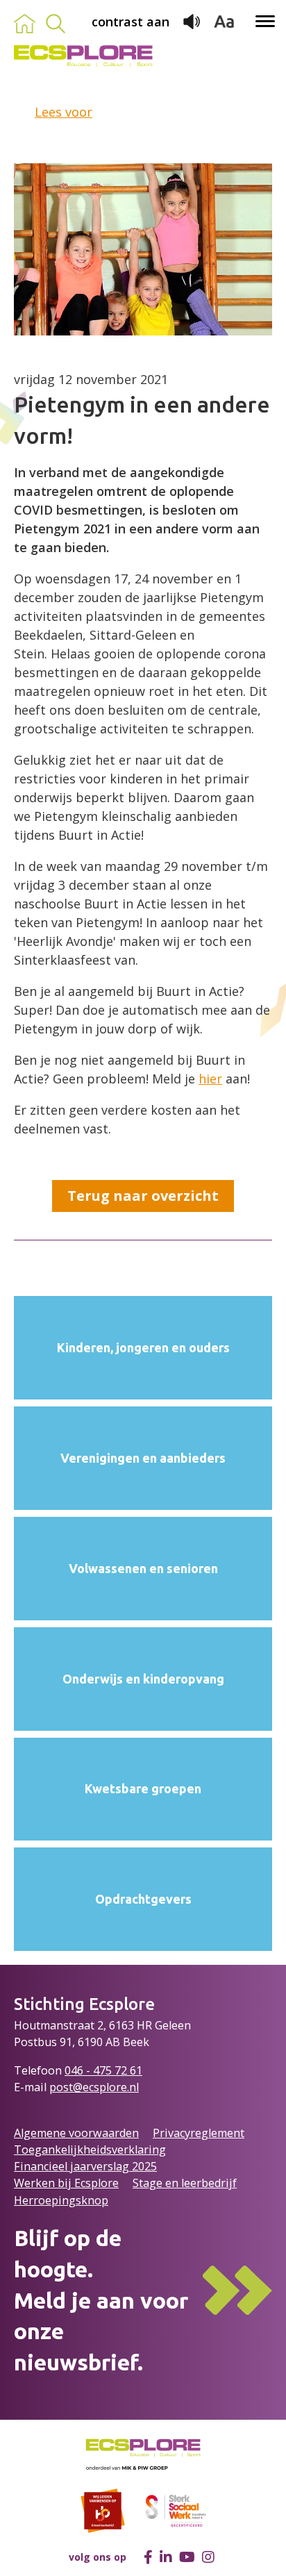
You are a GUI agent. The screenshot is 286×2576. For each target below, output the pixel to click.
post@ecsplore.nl (94, 2087)
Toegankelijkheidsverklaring (90, 2150)
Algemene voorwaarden (76, 2133)
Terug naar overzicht (143, 1196)
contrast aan (131, 22)
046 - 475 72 (97, 2070)
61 (136, 2070)
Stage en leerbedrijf (185, 2183)
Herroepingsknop (61, 2200)
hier (210, 1079)
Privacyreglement (199, 2133)
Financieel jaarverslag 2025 (85, 2166)
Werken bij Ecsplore (66, 2183)
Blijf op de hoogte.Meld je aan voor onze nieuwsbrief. (101, 2300)
